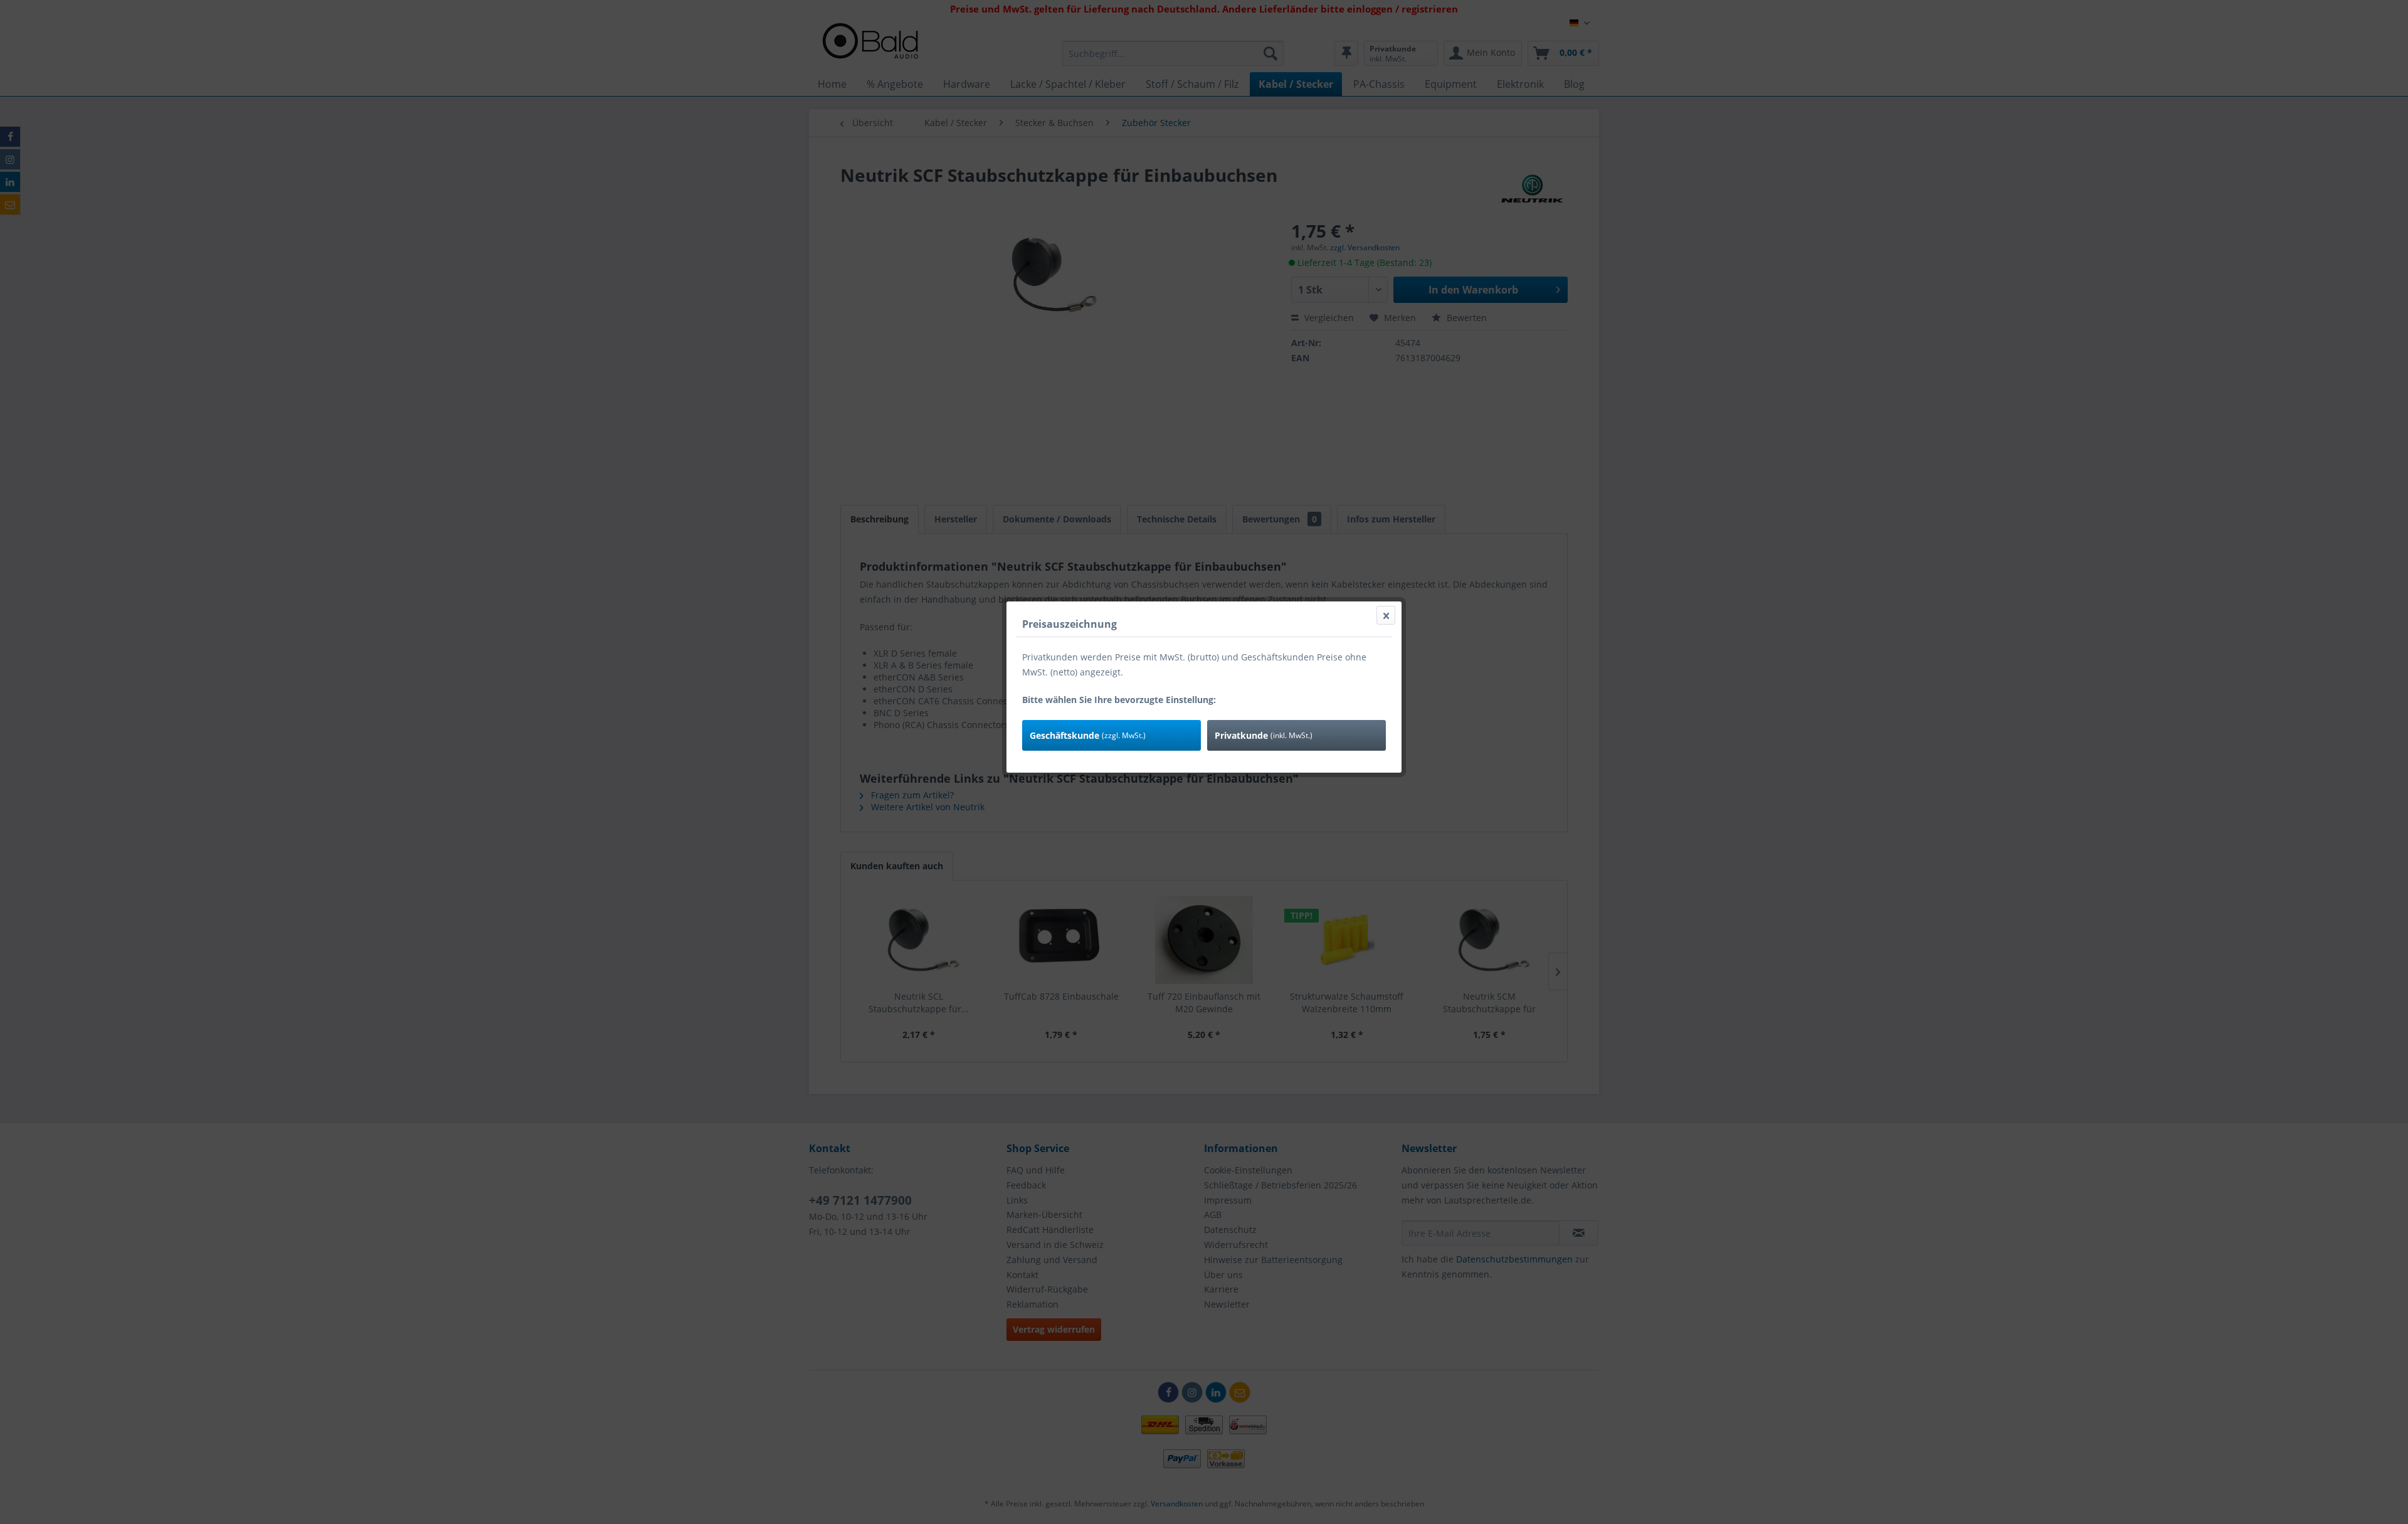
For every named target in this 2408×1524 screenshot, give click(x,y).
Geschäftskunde (1088, 735)
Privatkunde (1264, 735)
